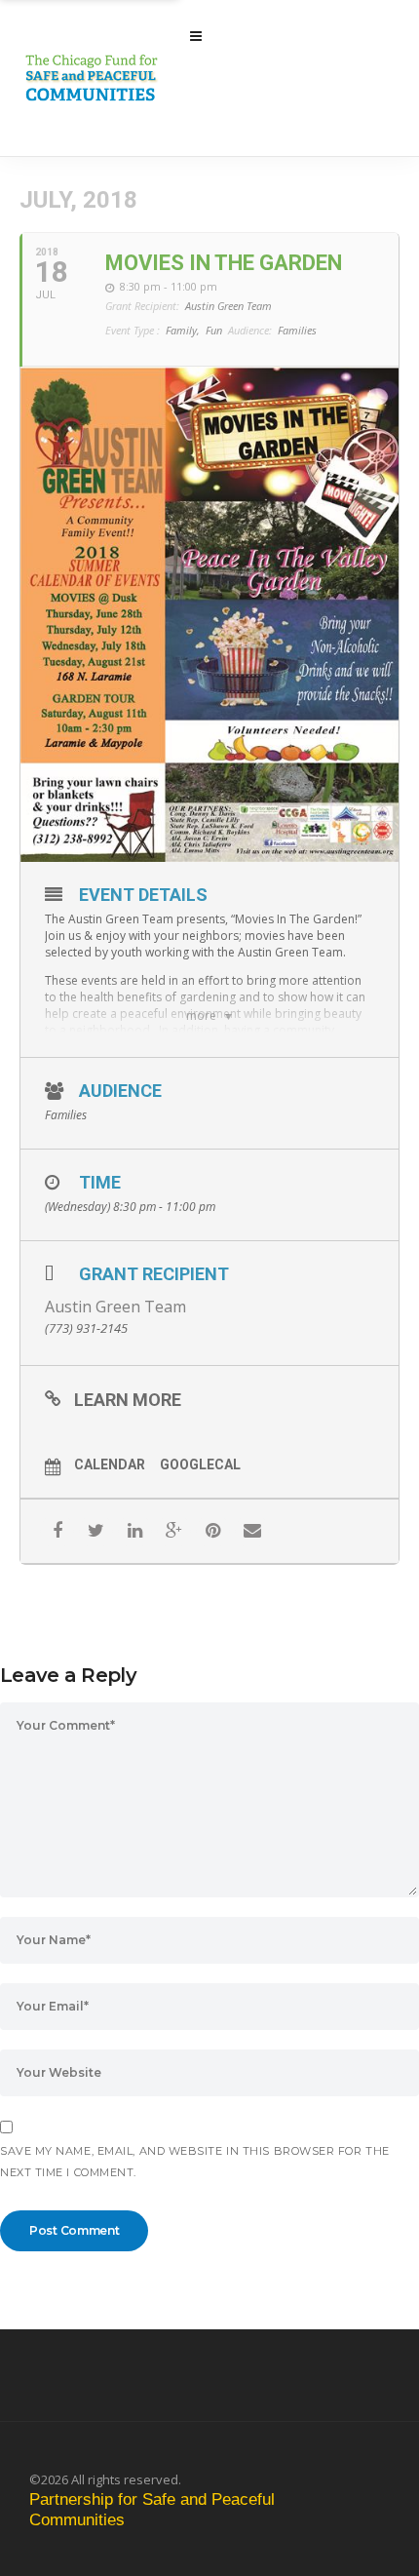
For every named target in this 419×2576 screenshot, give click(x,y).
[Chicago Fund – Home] (107, 78)
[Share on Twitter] (96, 1531)
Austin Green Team (115, 1307)
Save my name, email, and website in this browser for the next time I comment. (195, 2162)
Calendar (110, 1464)
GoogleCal (200, 1464)
